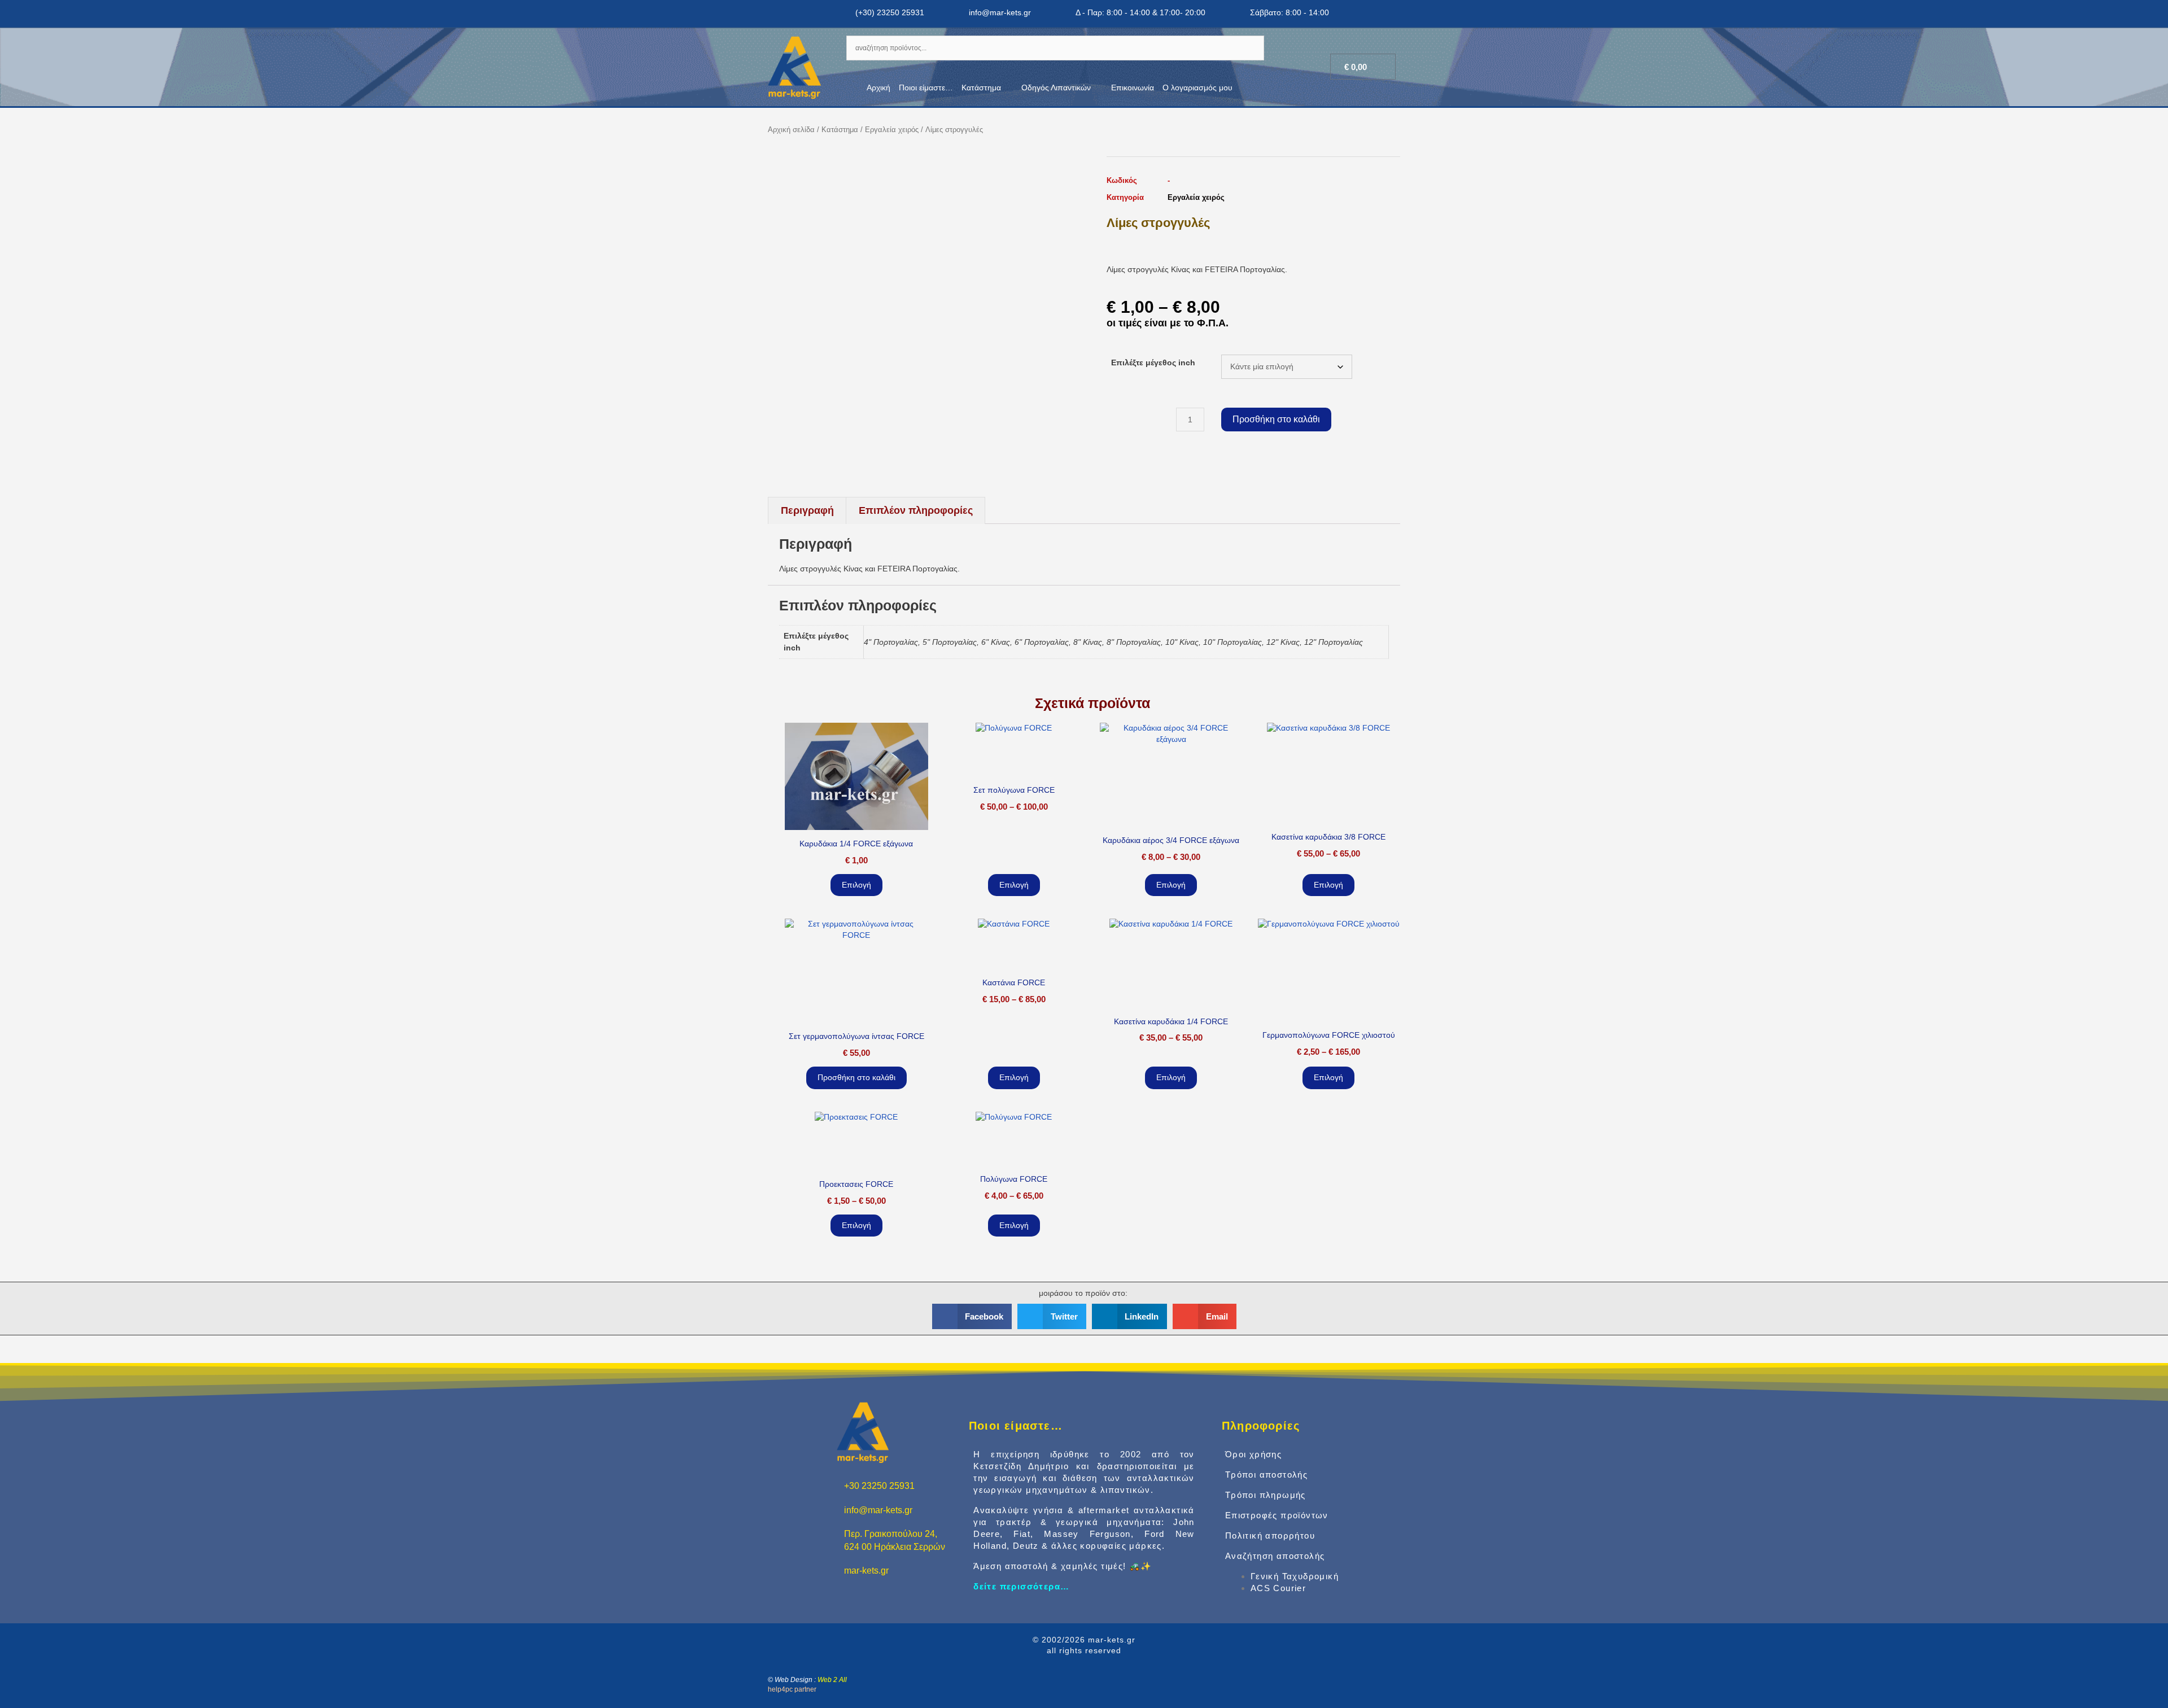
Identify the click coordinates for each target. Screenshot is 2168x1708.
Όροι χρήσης (1253, 1454)
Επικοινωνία (1133, 88)
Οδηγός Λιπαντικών (1056, 88)
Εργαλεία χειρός (892, 130)
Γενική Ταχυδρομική (1295, 1576)
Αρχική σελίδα (791, 130)
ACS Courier (1278, 1588)
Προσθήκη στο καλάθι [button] (856, 1077)
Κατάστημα (981, 88)
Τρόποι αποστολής (1266, 1475)
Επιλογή (856, 885)
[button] (972, 1316)
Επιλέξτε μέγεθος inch (1153, 362)
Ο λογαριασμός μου (1197, 88)
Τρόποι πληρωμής (1266, 1495)
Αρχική (878, 88)
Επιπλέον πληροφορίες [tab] (916, 510)
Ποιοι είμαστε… (926, 88)
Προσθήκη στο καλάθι (1276, 419)
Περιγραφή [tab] (807, 510)
